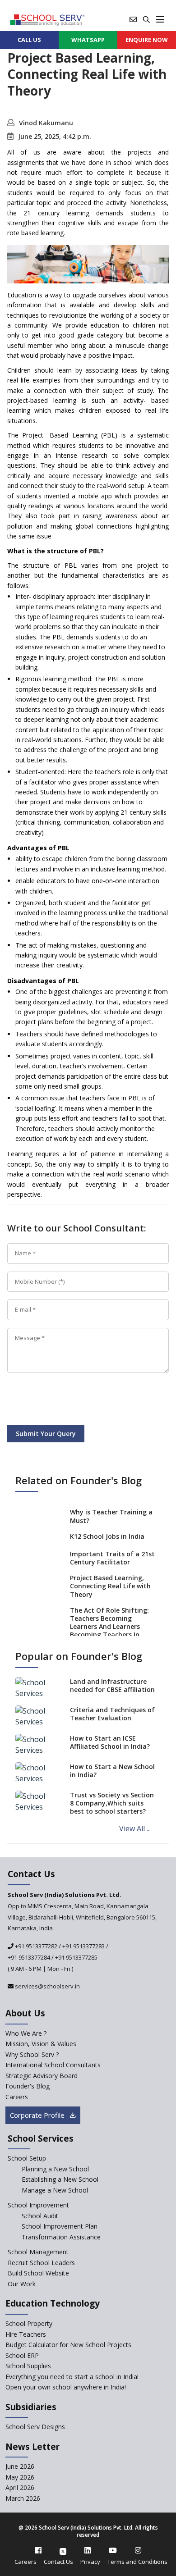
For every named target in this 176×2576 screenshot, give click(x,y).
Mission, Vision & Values (41, 2044)
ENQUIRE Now (147, 40)
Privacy (90, 2562)
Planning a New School (55, 2169)
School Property (29, 2323)
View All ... (135, 1828)
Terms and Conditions (137, 2562)
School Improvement (38, 2205)
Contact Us (58, 2562)
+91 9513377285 (76, 1957)
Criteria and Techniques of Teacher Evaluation (112, 1714)
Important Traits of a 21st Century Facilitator (112, 1558)
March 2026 (23, 2498)
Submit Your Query (46, 1434)
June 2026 (20, 2466)
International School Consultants (53, 2065)
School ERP (22, 2355)
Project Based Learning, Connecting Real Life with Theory (110, 1586)
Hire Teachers (26, 2334)
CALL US (29, 40)
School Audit (40, 2216)
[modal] (155, 2292)
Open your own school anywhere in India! (66, 2387)
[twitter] (63, 2550)
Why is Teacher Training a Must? (111, 1516)
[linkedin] (88, 2550)
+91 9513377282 (35, 1946)
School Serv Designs (35, 2427)
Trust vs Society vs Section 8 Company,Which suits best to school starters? (112, 1803)
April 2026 (20, 2487)
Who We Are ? (26, 2033)
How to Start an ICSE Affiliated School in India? (110, 1742)
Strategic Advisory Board (42, 2076)
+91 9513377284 (29, 1957)
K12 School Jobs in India (107, 1536)
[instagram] (138, 2550)
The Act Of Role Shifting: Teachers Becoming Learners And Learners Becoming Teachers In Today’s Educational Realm (109, 1631)
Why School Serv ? (32, 2054)
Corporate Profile (38, 2115)
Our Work (22, 2284)
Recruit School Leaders (41, 2263)
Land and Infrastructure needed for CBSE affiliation (112, 1685)
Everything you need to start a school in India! (72, 2377)
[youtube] (113, 2550)
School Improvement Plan (60, 2226)
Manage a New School (55, 2190)
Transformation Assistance (61, 2237)
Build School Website (38, 2273)
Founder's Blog (28, 2086)
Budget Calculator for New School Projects (68, 2345)
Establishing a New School (60, 2179)
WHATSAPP (88, 40)
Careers (17, 2097)
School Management (38, 2252)
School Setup (27, 2158)
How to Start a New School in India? (112, 1771)
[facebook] (38, 2550)
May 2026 (20, 2477)
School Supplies (28, 2366)
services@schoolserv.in (47, 1986)
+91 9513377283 (83, 1946)
